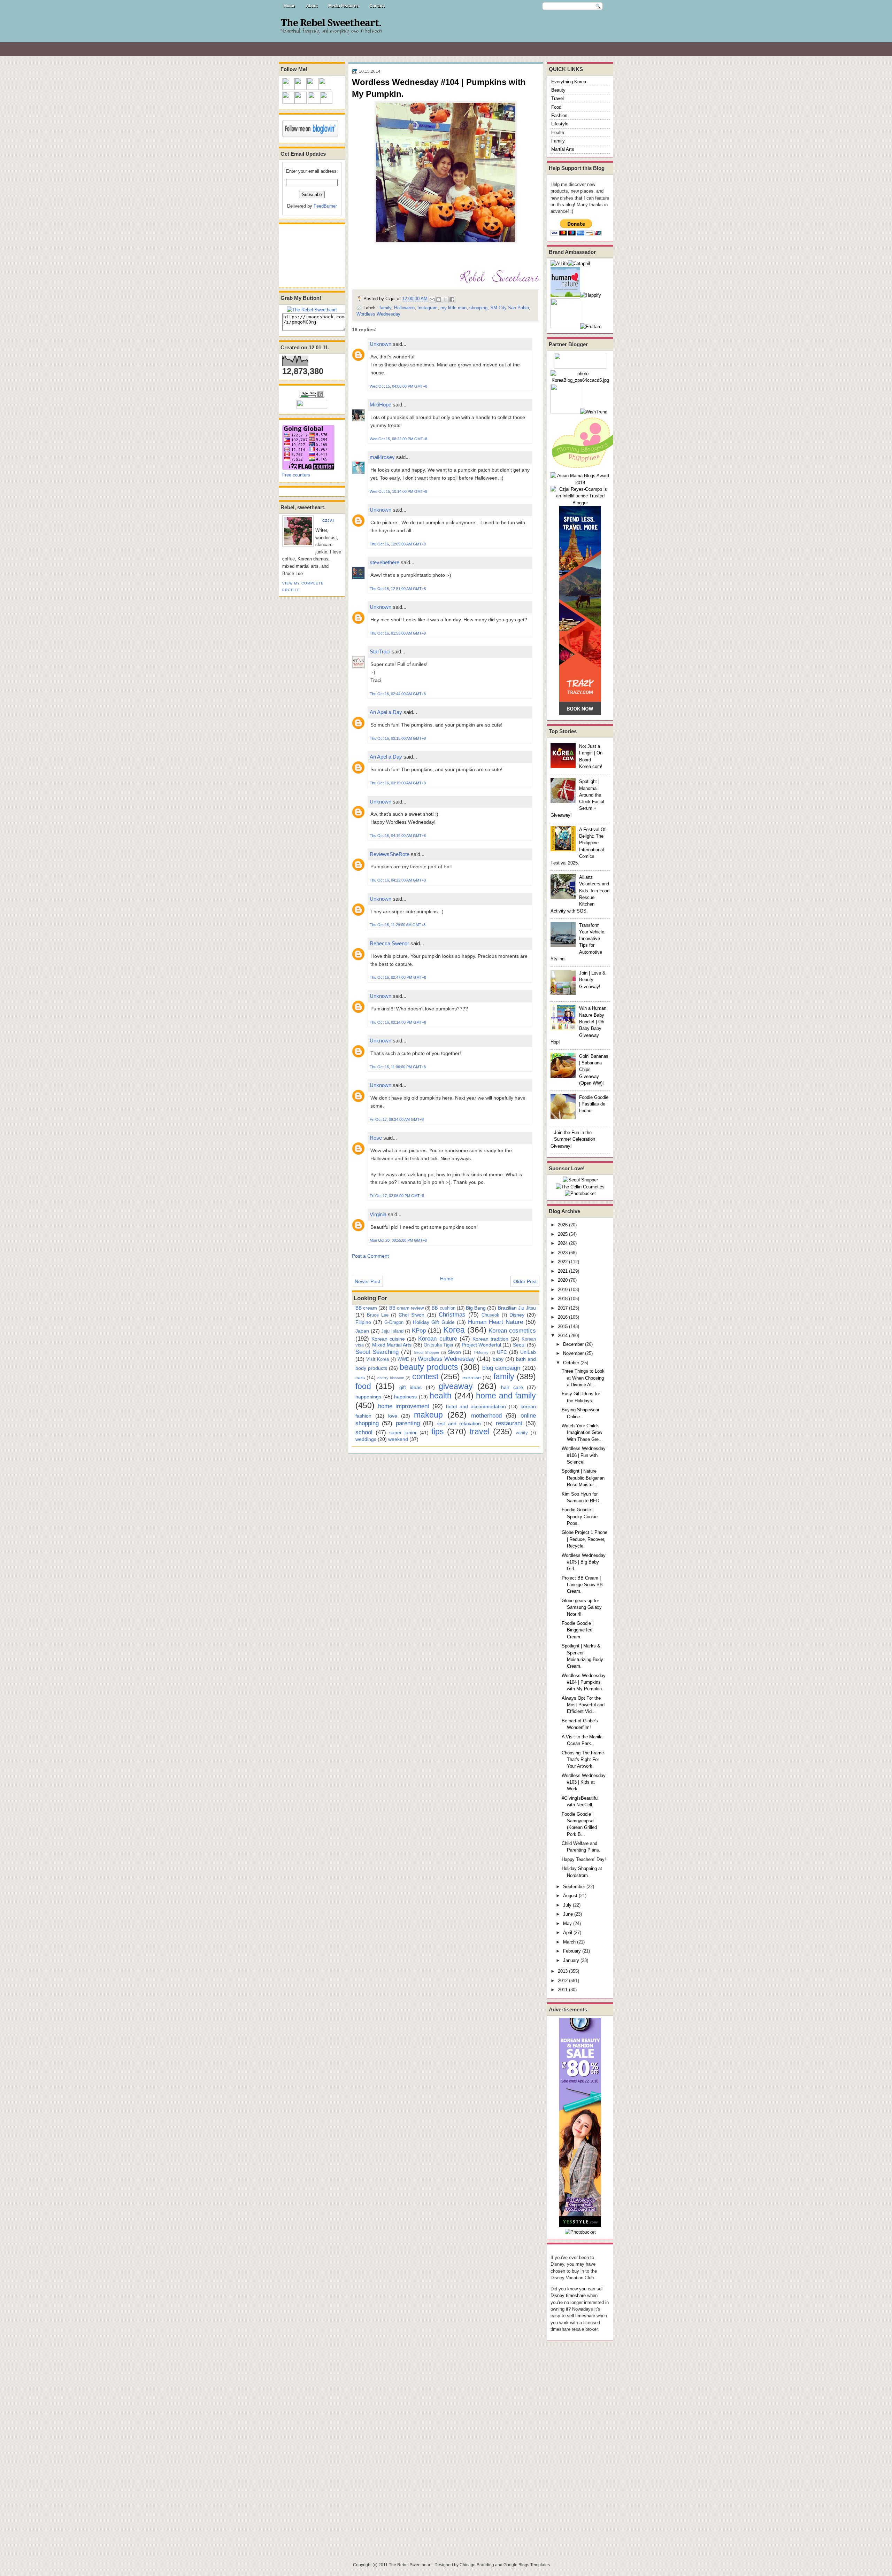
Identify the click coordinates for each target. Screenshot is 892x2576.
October (571, 1363)
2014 (563, 1336)
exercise (472, 1378)
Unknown (380, 344)
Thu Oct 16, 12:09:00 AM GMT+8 (398, 544)
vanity (522, 1433)
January (571, 1960)
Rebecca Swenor (389, 943)
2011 (563, 1990)
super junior (403, 1433)
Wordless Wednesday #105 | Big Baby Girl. (584, 1562)
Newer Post (367, 1281)
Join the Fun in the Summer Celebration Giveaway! (573, 1139)
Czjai (328, 521)
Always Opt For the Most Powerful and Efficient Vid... (583, 1705)
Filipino (363, 1322)
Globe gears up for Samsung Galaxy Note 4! (582, 1607)
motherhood (486, 1415)
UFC (502, 1352)
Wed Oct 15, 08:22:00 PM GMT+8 (398, 439)
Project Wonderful (481, 1345)
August (570, 1896)
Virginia (378, 1214)
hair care (512, 1387)
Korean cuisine (388, 1339)
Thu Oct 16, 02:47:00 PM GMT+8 (398, 977)
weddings (366, 1439)
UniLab (528, 1352)
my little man (453, 308)
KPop (419, 1330)
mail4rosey (382, 457)
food (363, 1386)
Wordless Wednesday (378, 314)
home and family (506, 1396)
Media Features (344, 6)
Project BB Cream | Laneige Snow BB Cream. (582, 1585)
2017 (563, 1308)
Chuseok (490, 1315)
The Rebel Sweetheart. (331, 23)
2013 (563, 1971)
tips (438, 1431)
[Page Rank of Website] (312, 396)
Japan (362, 1331)
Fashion (559, 115)
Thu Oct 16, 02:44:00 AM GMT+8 (398, 694)
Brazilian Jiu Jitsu (517, 1308)
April (568, 1933)
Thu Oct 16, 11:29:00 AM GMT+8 (398, 925)
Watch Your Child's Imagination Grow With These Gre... (582, 1433)
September (574, 1887)
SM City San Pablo (510, 308)
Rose (376, 1138)
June (568, 1914)
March (569, 1942)
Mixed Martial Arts (392, 1345)
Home (290, 6)
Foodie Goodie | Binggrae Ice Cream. (578, 1630)
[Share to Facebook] (452, 300)
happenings (368, 1397)
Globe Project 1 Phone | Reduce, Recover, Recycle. (585, 1539)
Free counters (296, 475)
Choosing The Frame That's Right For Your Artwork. (583, 1760)
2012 (563, 1981)
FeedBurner (325, 206)
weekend (398, 1439)
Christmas (452, 1314)
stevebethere (385, 562)
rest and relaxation (459, 1423)
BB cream (366, 1308)
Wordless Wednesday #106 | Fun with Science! (584, 1455)
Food (556, 107)
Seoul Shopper (427, 1352)
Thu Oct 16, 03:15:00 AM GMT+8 (398, 738)
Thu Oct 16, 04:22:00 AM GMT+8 (398, 880)
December (573, 1344)
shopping (478, 308)
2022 (563, 1262)
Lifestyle (560, 124)
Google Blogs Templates (527, 2565)
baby (498, 1359)
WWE (403, 1359)
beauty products (429, 1367)
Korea (454, 1330)
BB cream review (406, 1308)
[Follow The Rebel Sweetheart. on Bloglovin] (310, 136)
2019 (563, 1290)
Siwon (454, 1352)
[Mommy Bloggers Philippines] (585, 469)
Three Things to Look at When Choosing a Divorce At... (583, 1378)
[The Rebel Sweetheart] (312, 310)
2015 (563, 1326)
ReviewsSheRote (390, 854)
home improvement (404, 1406)
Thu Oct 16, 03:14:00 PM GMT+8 (398, 1022)
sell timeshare (581, 2316)
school (364, 1432)
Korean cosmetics (512, 1330)
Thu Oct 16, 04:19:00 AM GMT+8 (398, 836)
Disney (517, 1315)
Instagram (428, 308)
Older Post (525, 1281)
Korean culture (437, 1339)
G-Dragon (394, 1322)
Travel (557, 98)
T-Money (481, 1352)
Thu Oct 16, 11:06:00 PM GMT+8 (398, 1067)
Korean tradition (490, 1339)
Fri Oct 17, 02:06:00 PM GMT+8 (397, 1196)
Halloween (404, 308)
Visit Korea (378, 1359)
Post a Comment (370, 1256)
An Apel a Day (386, 712)
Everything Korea (569, 82)
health (441, 1396)
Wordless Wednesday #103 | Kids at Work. (584, 1782)
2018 (563, 1299)
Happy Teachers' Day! (584, 1859)
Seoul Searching (377, 1352)
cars (360, 1378)
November (573, 1353)
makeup (428, 1415)
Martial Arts (563, 149)
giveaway (456, 1386)
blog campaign (501, 1368)
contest (425, 1376)
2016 (563, 1317)
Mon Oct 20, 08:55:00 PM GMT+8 (398, 1240)
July (567, 1905)
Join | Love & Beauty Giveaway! (592, 980)
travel (480, 1431)
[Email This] (432, 300)
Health (558, 133)
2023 (563, 1253)
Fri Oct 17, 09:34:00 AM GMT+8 (397, 1119)
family (385, 308)
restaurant (509, 1423)
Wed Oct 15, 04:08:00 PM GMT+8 (398, 386)
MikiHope (380, 405)
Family (558, 141)
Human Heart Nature (495, 1322)
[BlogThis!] (439, 300)
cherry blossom (391, 1378)
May (567, 1923)
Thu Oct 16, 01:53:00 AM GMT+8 (398, 633)
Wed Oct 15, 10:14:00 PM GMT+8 (398, 491)
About (312, 6)
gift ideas (410, 1387)
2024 (563, 1243)
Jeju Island (392, 1331)
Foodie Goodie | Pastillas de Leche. (594, 1104)
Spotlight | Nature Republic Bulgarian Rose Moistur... (583, 1478)
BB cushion (443, 1308)
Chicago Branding (477, 2565)
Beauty (558, 90)
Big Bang (476, 1308)
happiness (405, 1397)
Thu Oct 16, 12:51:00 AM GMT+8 (398, 589)
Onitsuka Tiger (439, 1345)
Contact (377, 6)
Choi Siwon (412, 1315)
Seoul (519, 1345)
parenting (408, 1423)
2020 (563, 1280)
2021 (563, 1271)
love (393, 1416)
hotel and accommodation (476, 1406)
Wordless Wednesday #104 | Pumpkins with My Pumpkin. (584, 1682)
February (572, 1951)
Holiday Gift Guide (434, 1322)
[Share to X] (445, 300)
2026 (563, 1225)
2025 (563, 1234)
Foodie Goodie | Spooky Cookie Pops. (580, 1516)
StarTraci (380, 651)
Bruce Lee (378, 1315)
